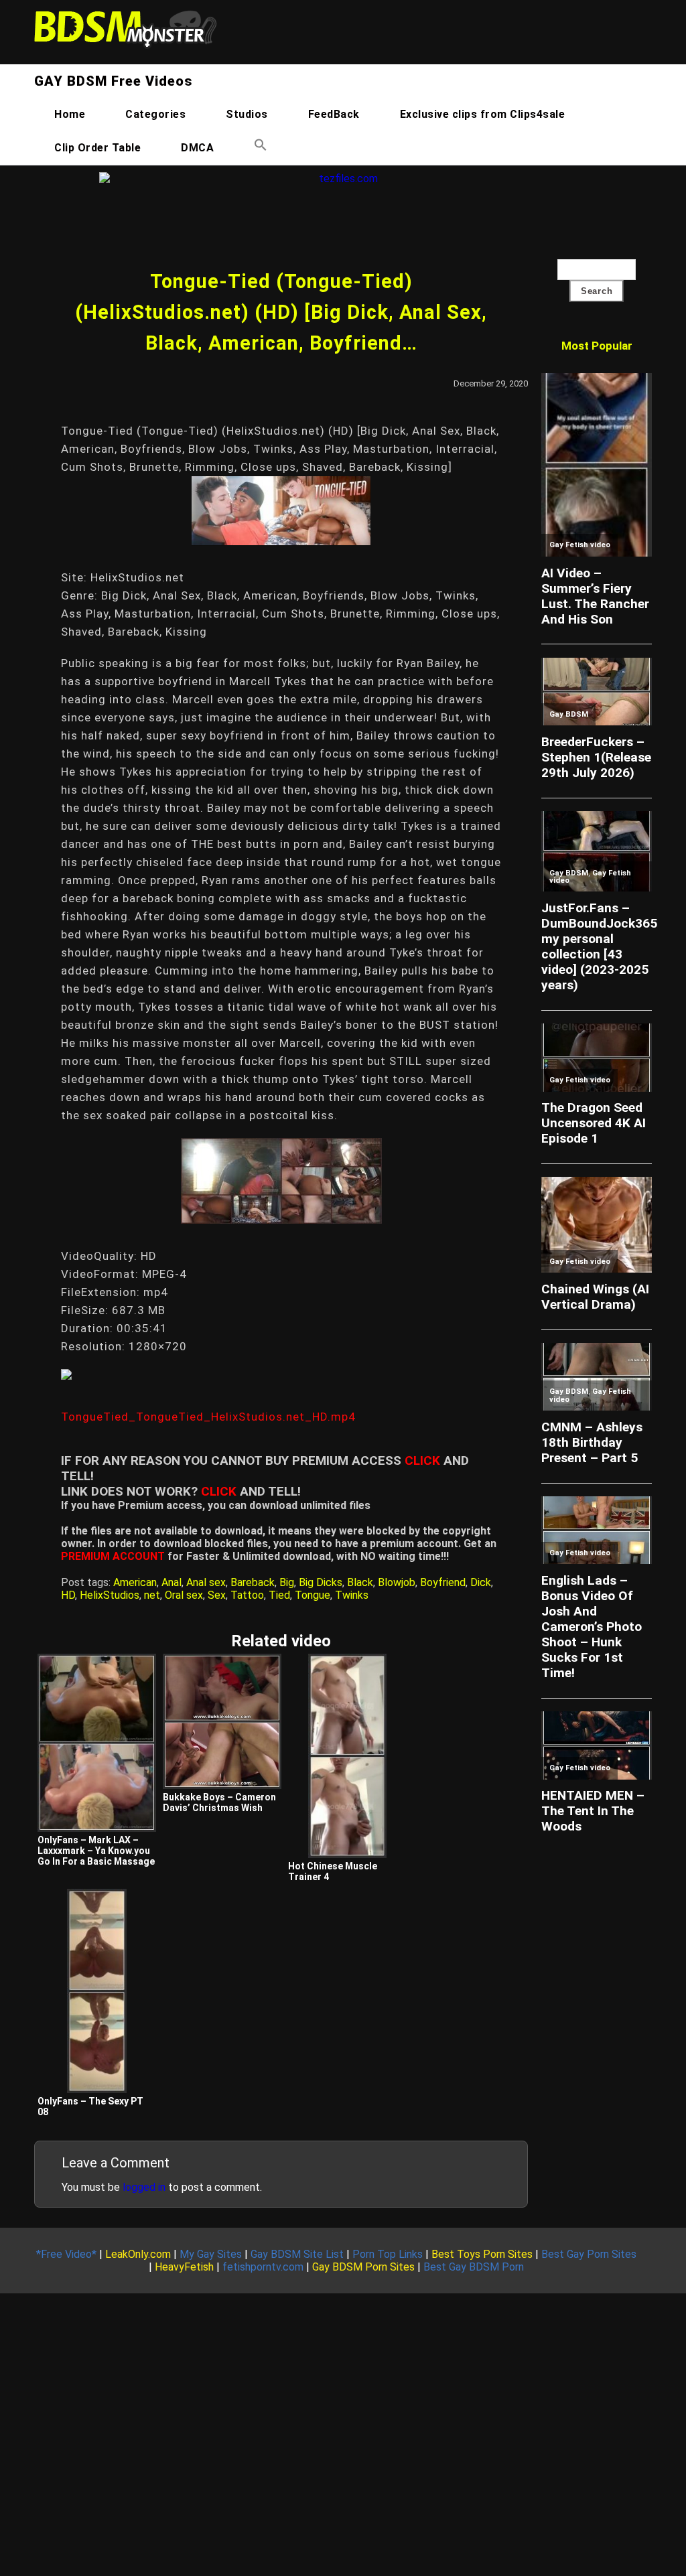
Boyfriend (443, 1582)
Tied (279, 1595)
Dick (481, 1582)
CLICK (422, 1460)
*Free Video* (66, 2254)
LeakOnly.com (138, 2254)
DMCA (197, 148)
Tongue (313, 1595)
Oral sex (184, 1595)
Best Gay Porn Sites (589, 2254)
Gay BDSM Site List (297, 2254)
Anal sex (206, 1582)
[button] (261, 148)
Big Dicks (321, 1582)
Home (70, 114)
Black (360, 1582)
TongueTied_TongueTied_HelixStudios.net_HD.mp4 (208, 1417)
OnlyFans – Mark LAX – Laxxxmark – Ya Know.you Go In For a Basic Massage (96, 1851)
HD (68, 1595)
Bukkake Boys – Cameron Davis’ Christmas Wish (219, 1802)
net (152, 1595)
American (135, 1582)
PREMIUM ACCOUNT (113, 1556)
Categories (155, 114)
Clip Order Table (97, 148)
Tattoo (247, 1595)
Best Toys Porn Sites (482, 2254)
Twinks (352, 1595)
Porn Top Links (388, 2254)
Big (287, 1582)
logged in (144, 2187)
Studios (247, 114)
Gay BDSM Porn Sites (363, 2267)
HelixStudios (110, 1595)
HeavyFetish (184, 2267)
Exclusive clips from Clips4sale (483, 114)
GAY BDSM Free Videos (113, 81)
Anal (171, 1582)
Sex (217, 1595)
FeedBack (334, 114)
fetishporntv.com (263, 2267)
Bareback (253, 1582)
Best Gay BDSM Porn (474, 2267)
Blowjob (397, 1582)
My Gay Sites (211, 2254)
